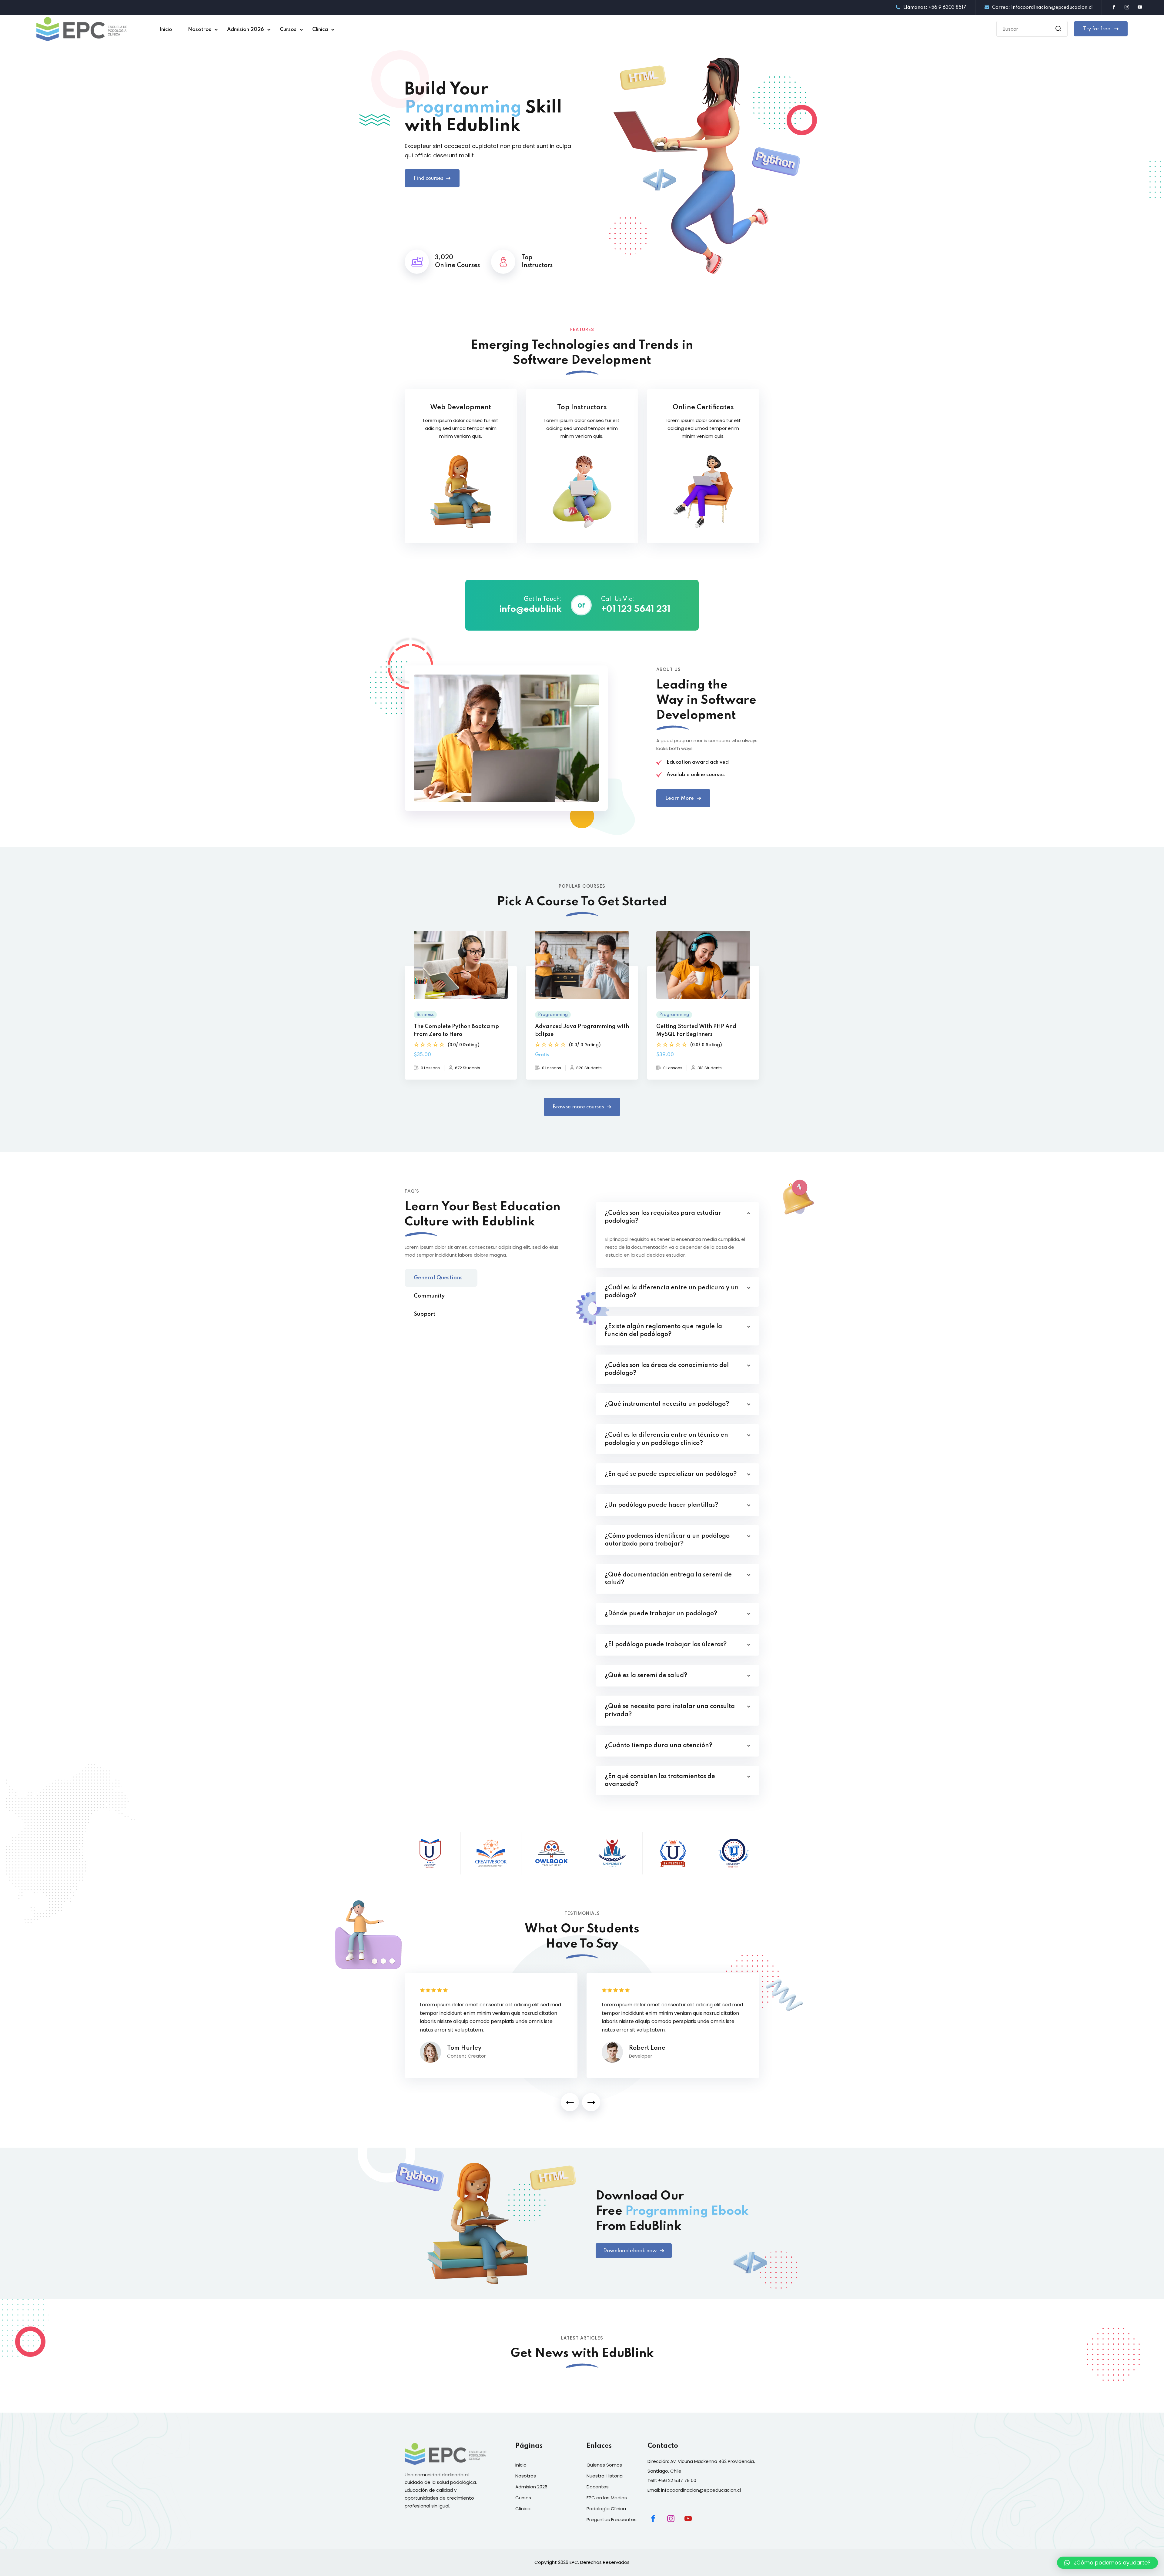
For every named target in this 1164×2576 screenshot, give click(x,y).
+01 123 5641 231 (636, 610)
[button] (570, 2102)
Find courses (428, 178)
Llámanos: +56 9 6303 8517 (935, 8)
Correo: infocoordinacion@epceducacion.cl (1042, 8)
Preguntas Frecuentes (612, 2519)
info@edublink (530, 610)
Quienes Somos (604, 2465)
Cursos (288, 30)
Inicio (166, 30)
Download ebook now (630, 2251)
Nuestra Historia (605, 2476)
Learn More (680, 798)
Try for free (1097, 29)
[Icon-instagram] (671, 2519)
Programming (553, 1015)
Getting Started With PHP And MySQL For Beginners (696, 1030)
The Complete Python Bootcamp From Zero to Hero (456, 1030)
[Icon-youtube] (688, 2519)
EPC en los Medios (607, 2498)
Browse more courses (578, 1107)
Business (425, 1015)
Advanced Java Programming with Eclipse (582, 1030)
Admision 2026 (246, 30)
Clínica (320, 30)
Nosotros (200, 30)
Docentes (598, 2487)
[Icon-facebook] (653, 2519)
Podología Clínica (606, 2509)
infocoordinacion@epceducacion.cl (701, 2490)
